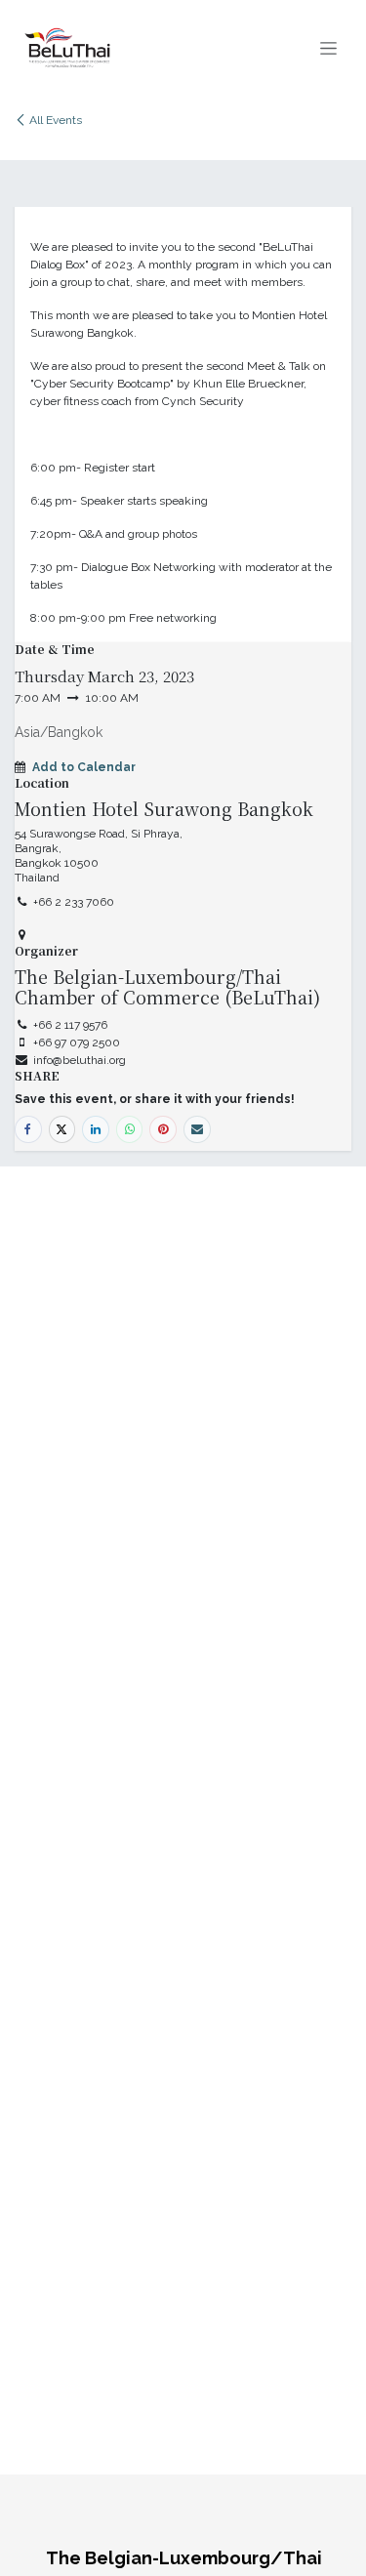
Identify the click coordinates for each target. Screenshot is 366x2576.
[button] (84, 767)
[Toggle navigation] (328, 48)
